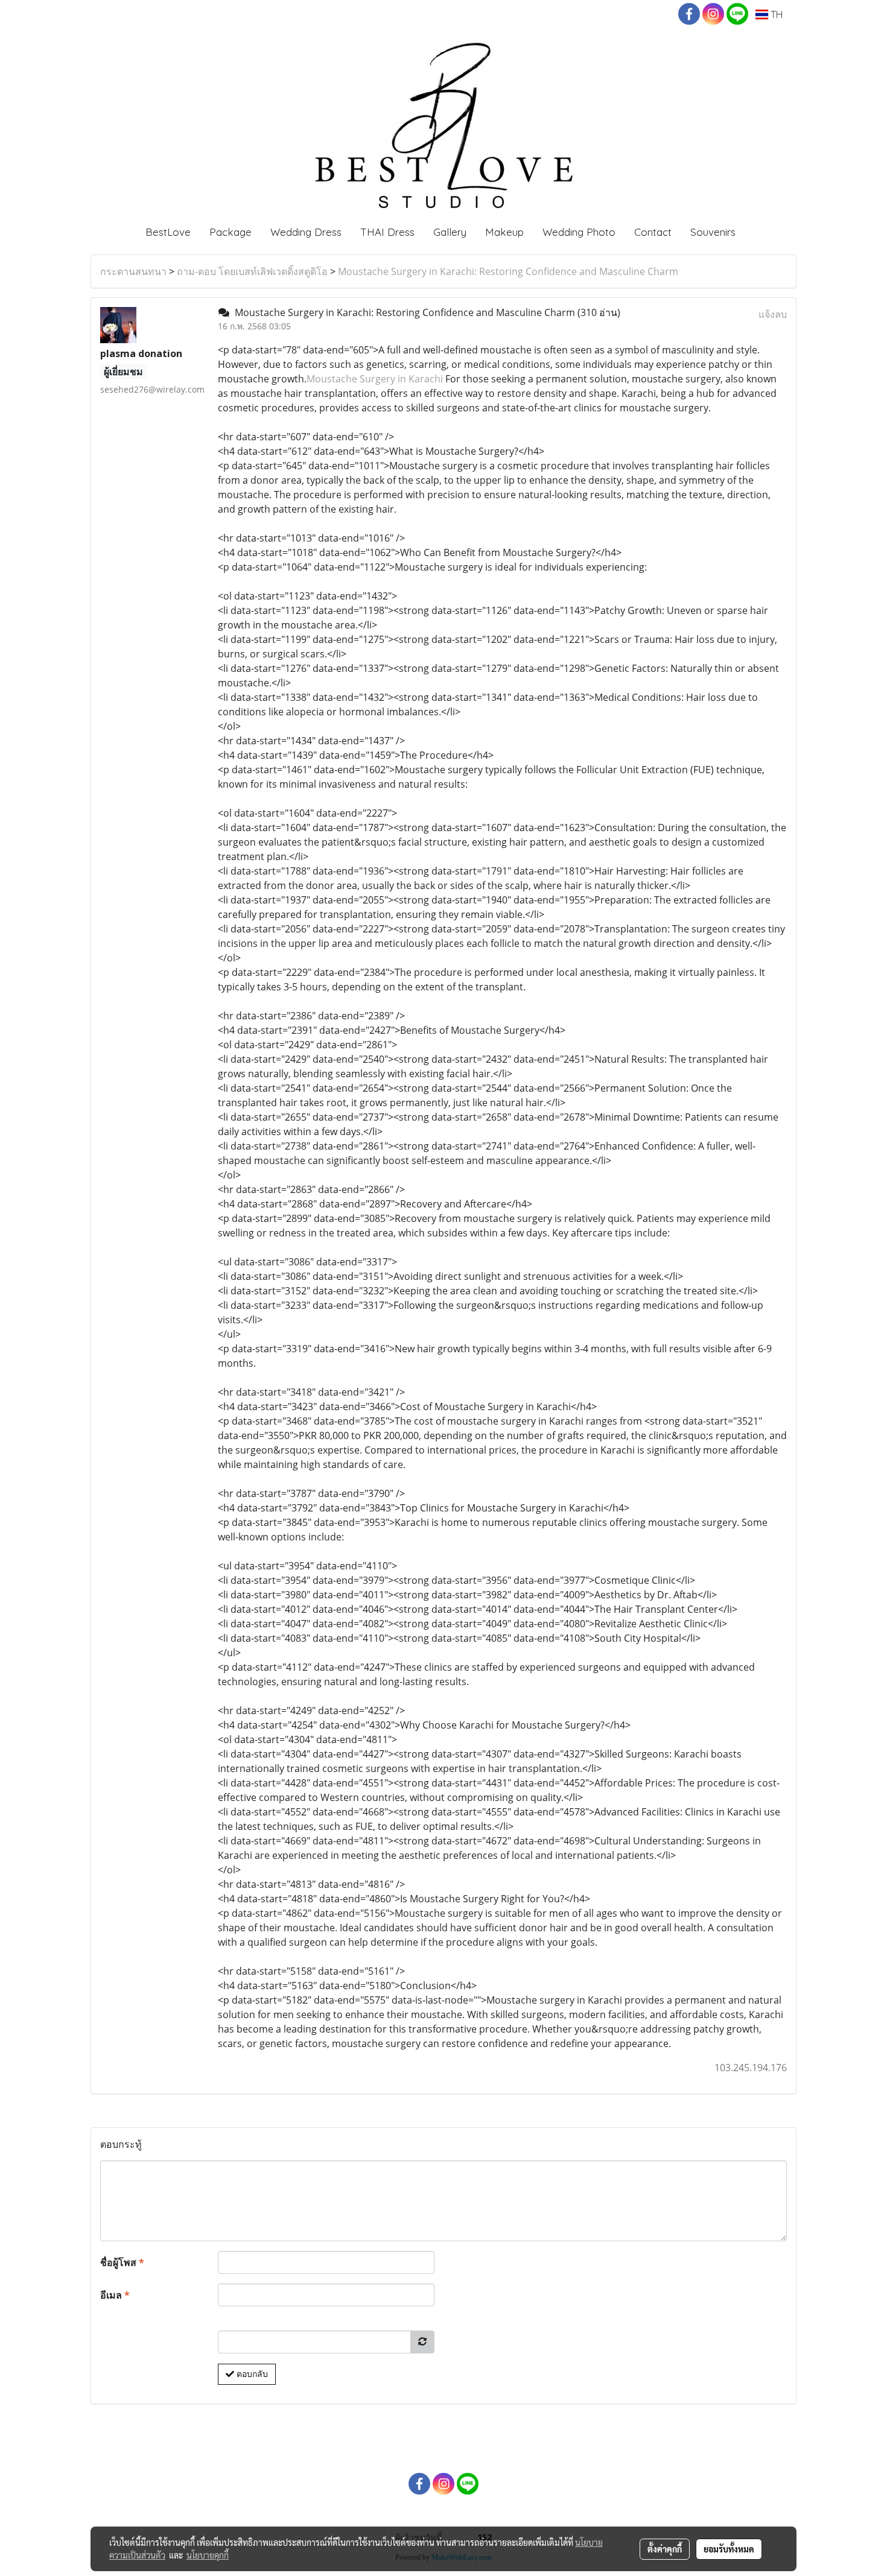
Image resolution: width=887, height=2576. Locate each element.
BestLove (168, 232)
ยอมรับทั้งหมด (729, 2549)
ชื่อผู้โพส (122, 2262)
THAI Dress (387, 232)
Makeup (504, 232)
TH (775, 14)
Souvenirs (713, 232)
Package (230, 232)
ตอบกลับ (251, 2374)
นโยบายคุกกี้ (208, 2555)
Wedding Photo (579, 232)
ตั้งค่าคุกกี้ (665, 2549)
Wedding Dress (306, 232)
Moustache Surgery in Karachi (375, 379)
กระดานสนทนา (133, 271)
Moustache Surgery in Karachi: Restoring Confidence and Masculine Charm (508, 271)
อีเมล (115, 2295)
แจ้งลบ (773, 314)
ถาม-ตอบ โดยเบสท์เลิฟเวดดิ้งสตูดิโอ (252, 271)
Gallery (450, 232)
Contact (653, 232)
